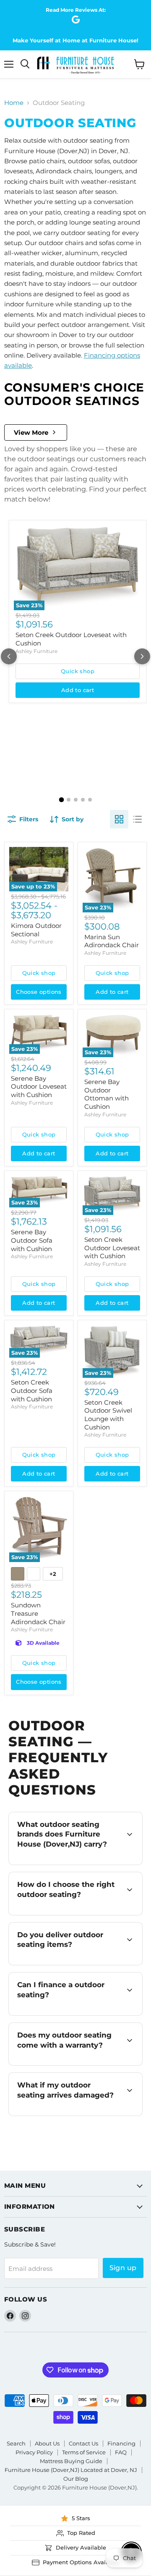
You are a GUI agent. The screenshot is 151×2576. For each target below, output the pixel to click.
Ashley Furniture (36, 651)
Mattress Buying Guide (71, 2461)
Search (16, 2443)
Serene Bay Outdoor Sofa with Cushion (32, 1240)
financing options (82, 2014)
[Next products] (142, 656)
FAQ (121, 2452)
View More (31, 432)
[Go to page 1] (61, 800)
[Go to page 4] (83, 800)
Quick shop (78, 671)
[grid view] (119, 819)
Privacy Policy (34, 2452)
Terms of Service (84, 2452)
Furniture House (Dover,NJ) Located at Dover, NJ (71, 2470)
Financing (121, 2443)
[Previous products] (9, 656)
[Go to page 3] (76, 800)
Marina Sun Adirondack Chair (112, 941)
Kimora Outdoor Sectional (36, 930)
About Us (47, 2443)
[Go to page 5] (90, 800)
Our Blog (76, 2479)
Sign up (123, 2268)
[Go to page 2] (69, 800)
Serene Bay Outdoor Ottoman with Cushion (107, 1094)
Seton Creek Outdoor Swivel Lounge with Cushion (108, 1415)
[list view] (138, 819)
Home (14, 103)
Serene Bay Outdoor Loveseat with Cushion (39, 1087)
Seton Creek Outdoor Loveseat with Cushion (112, 1248)
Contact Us (83, 2443)
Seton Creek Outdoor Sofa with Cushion (32, 1390)
